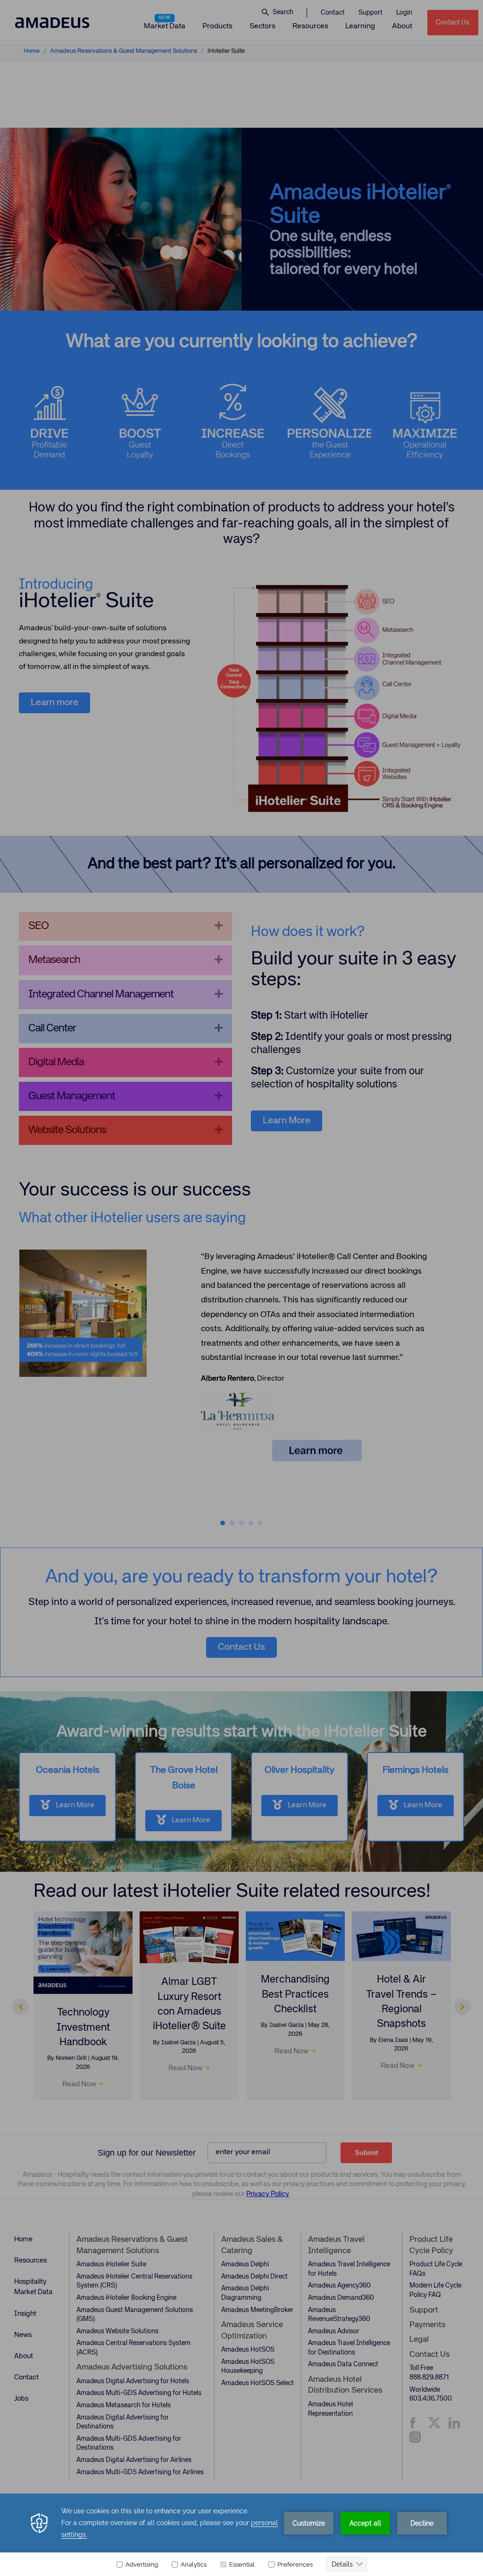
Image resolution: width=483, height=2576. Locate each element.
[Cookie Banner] (241, 2535)
